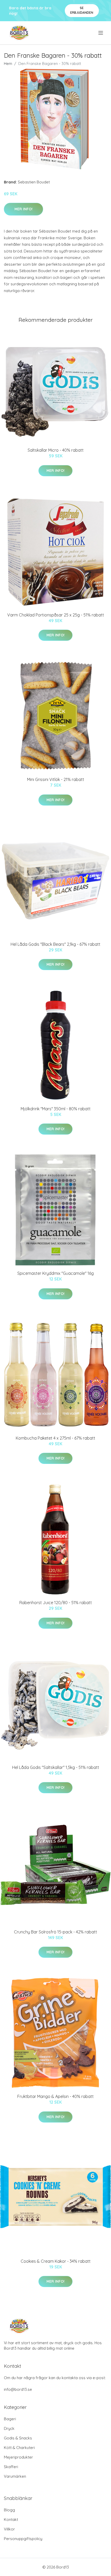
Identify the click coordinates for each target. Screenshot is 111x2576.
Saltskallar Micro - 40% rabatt (56, 450)
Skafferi (11, 2467)
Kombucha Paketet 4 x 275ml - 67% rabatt (55, 1438)
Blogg (9, 2510)
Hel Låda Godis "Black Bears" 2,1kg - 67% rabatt (55, 944)
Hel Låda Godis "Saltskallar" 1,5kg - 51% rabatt (56, 1767)
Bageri (10, 2419)
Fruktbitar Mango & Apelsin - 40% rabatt (55, 2096)
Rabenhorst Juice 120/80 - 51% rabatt (56, 1603)
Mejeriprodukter (18, 2457)
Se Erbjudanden (82, 10)
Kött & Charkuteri (19, 2448)
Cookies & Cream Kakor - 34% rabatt (56, 2261)
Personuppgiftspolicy (23, 2539)
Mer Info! (23, 209)
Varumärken (15, 2476)
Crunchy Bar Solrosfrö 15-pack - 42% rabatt (55, 1932)
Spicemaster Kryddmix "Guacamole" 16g (55, 1273)
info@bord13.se (18, 2389)
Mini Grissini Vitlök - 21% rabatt (56, 779)
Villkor (9, 2529)
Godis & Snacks (18, 2438)
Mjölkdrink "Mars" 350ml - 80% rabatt (56, 1109)
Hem (8, 64)
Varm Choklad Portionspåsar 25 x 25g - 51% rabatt (56, 615)
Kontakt (11, 2519)
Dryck (9, 2428)
